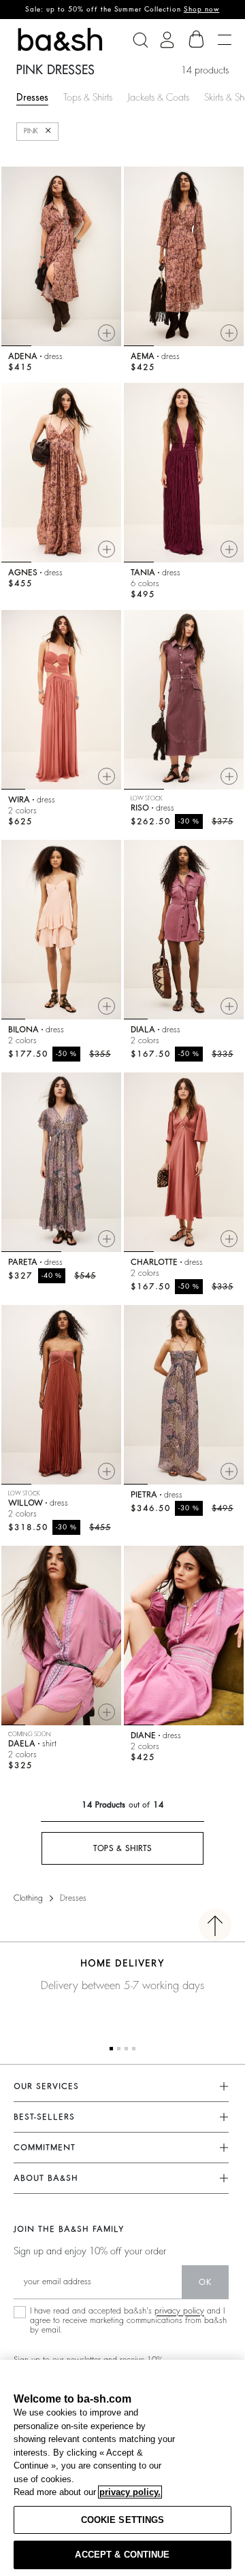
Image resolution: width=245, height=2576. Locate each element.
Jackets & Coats (158, 97)
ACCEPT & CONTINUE (122, 2555)
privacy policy (179, 2311)
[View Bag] (197, 39)
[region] (122, 2468)
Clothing (28, 1898)
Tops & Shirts (88, 97)
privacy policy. (130, 2492)
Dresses (32, 97)
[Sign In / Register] (167, 40)
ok (205, 2282)
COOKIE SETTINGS (123, 2520)
